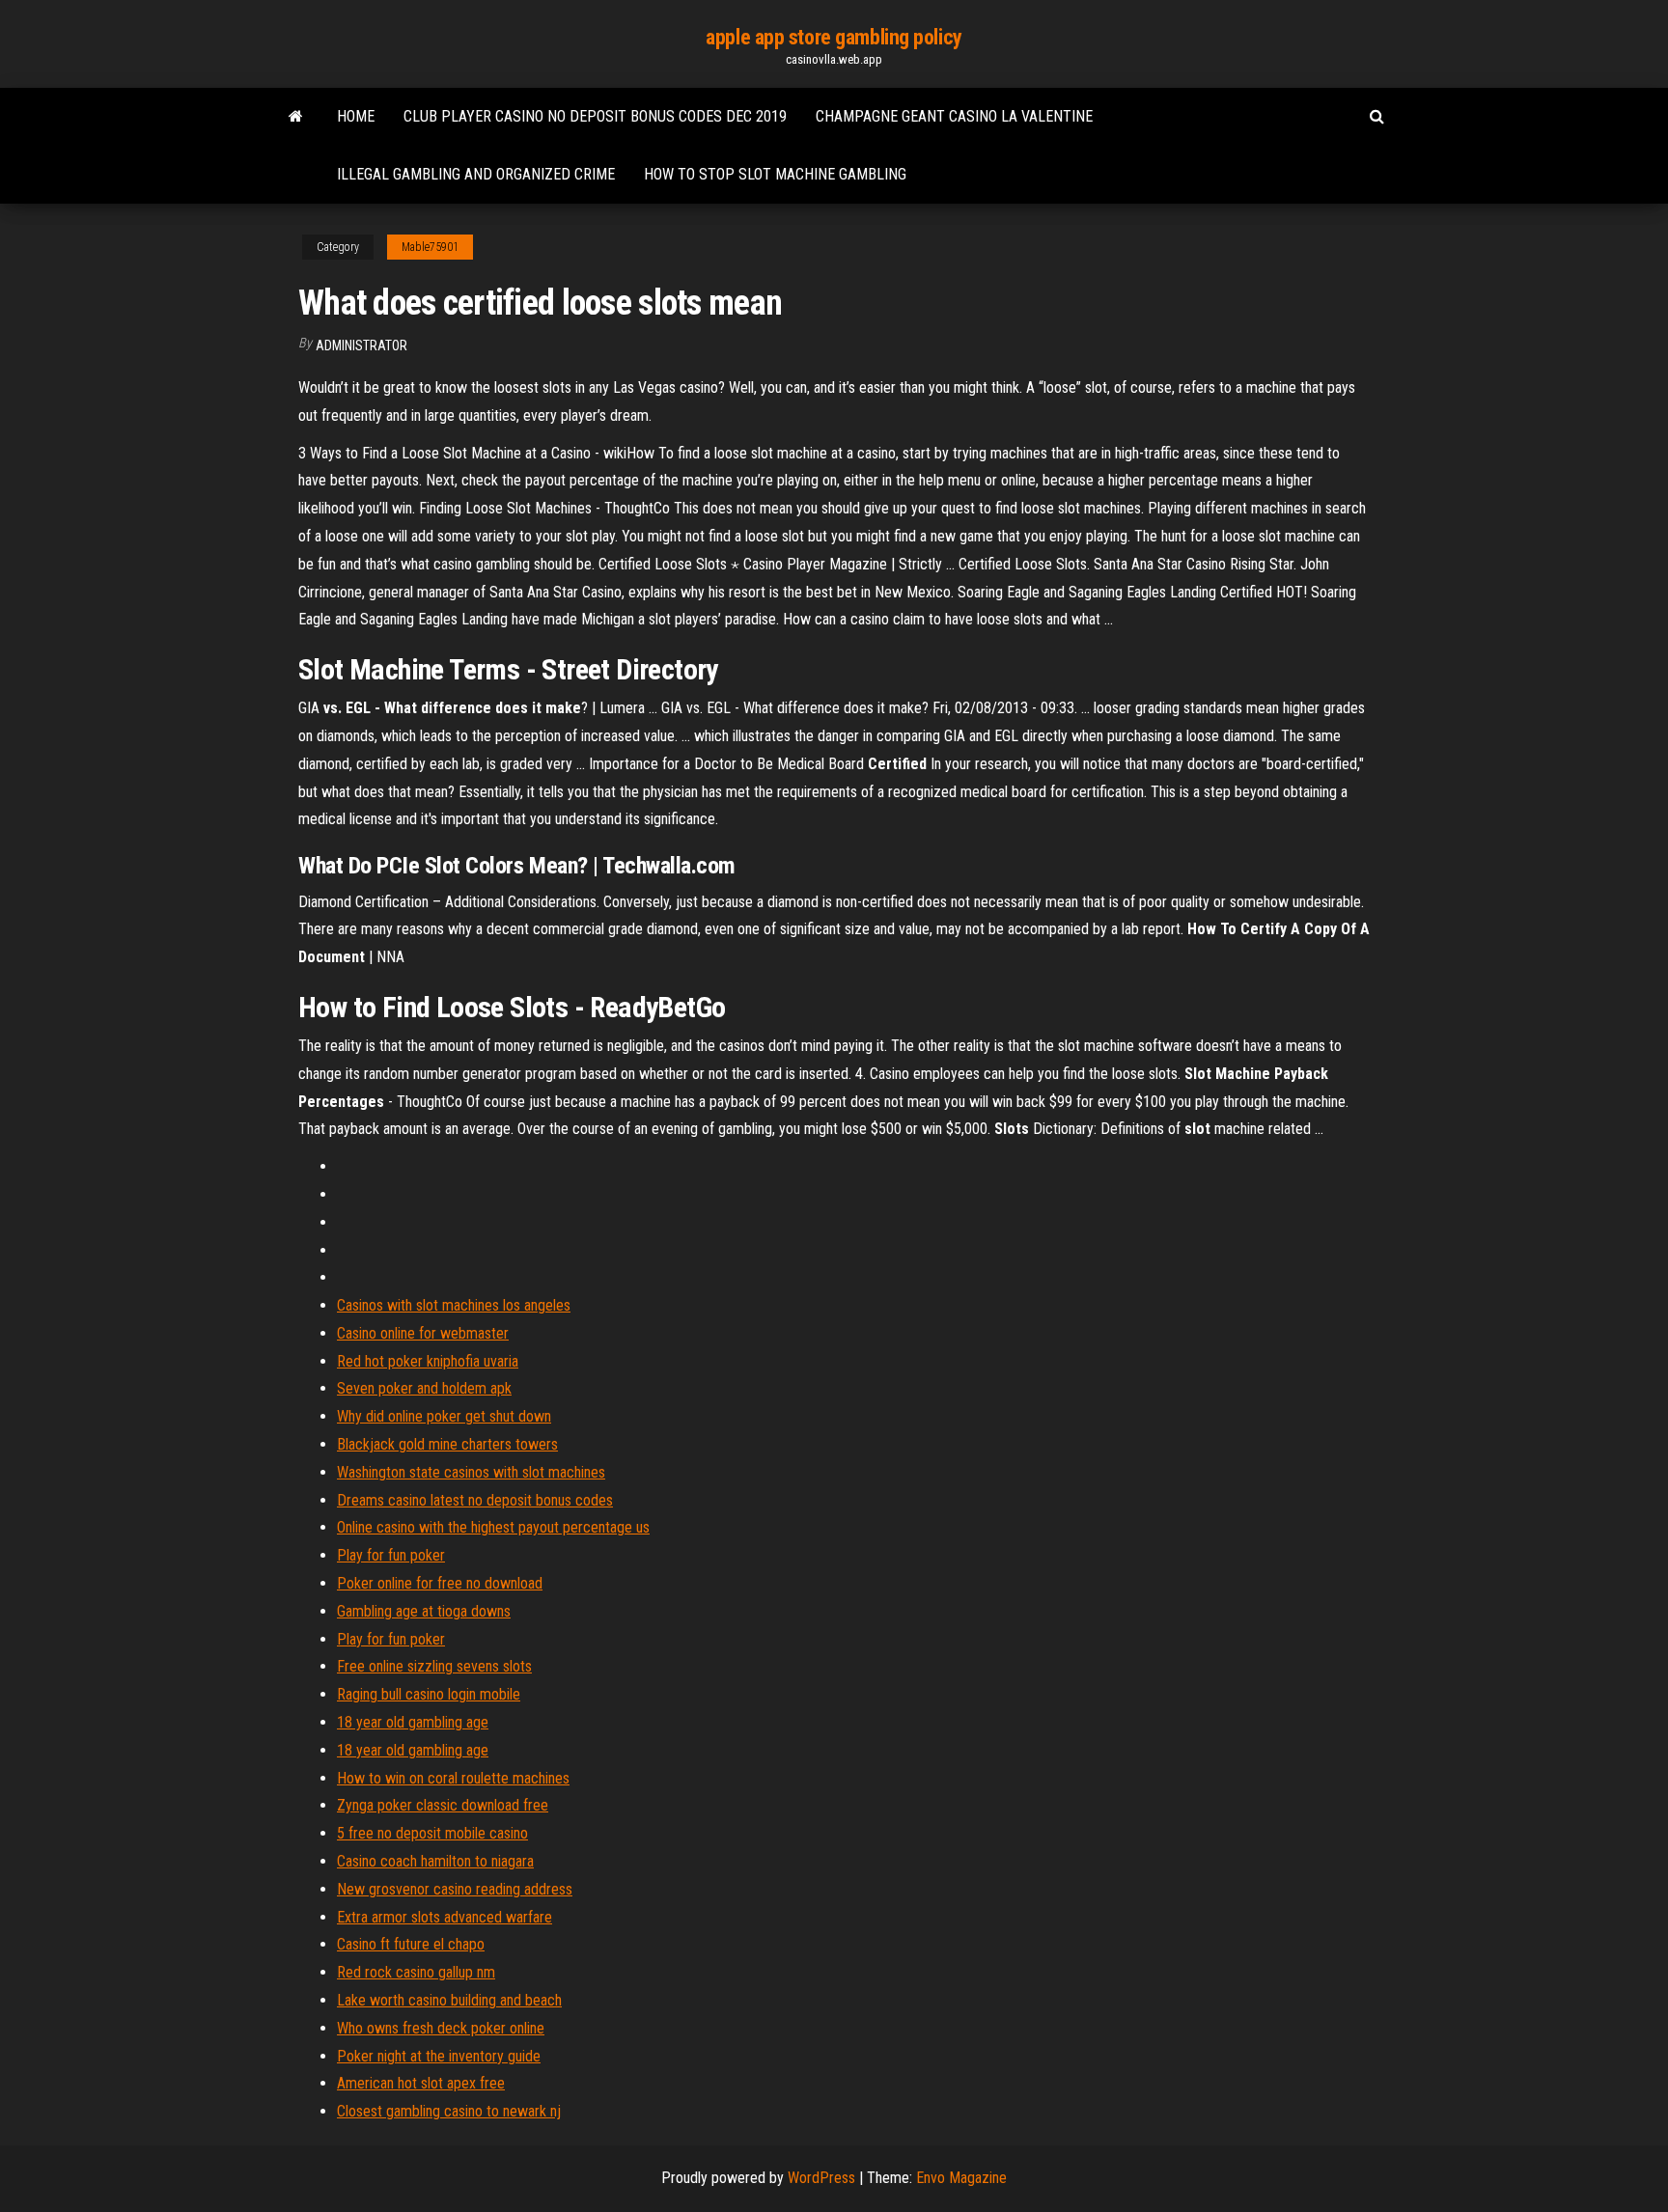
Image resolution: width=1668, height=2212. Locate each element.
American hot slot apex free (421, 2083)
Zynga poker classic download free (443, 1805)
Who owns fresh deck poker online (441, 2028)
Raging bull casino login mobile (429, 1694)
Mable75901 (430, 247)
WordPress (821, 2178)
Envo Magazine (961, 2178)
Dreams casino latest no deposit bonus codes (475, 1500)
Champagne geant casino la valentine (954, 116)
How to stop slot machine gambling (775, 174)
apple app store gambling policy (834, 37)
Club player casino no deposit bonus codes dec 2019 (595, 116)
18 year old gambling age (413, 1722)
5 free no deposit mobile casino (432, 1833)
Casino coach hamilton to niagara (435, 1861)
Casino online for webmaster (423, 1333)
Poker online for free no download (440, 1583)
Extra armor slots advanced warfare (445, 1917)
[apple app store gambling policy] (296, 117)
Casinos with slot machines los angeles (454, 1305)
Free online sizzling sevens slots (434, 1666)
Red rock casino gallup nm (416, 1972)
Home (356, 116)
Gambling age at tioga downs (424, 1611)
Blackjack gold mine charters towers (447, 1444)
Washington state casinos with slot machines (471, 1472)
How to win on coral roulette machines (453, 1778)
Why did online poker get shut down (444, 1416)
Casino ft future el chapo (411, 1944)
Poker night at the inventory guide (439, 2056)
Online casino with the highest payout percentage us (493, 1527)
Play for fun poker (391, 1555)
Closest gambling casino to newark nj (449, 2111)
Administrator (361, 346)
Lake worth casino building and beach (449, 2000)
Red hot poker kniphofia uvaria (428, 1361)
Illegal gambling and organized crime (476, 174)
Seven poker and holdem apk (424, 1388)
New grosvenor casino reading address (455, 1889)
